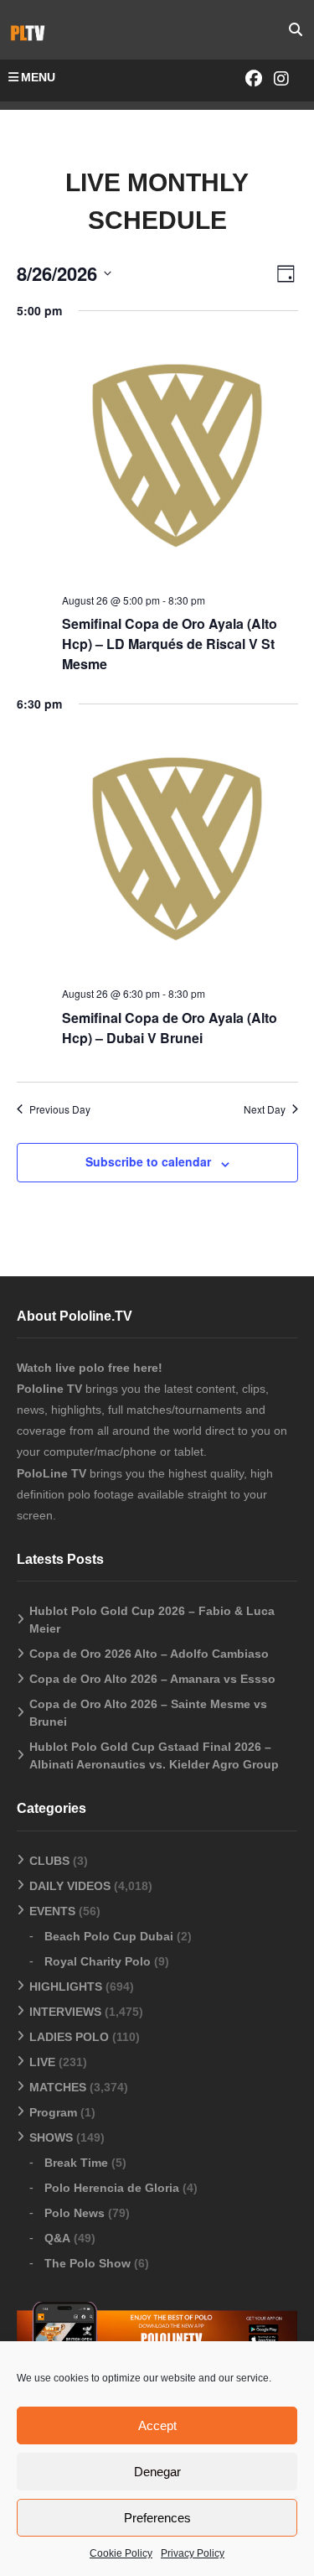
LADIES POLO (69, 2037)
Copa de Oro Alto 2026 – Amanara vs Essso (152, 1679)
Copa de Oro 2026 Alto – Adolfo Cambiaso (149, 1654)
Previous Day (60, 1109)
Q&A (57, 2238)
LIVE (42, 2062)
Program (53, 2112)
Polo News (75, 2213)
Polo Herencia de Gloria (112, 2188)
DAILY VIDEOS (70, 1886)
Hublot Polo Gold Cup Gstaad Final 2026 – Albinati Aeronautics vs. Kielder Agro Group (154, 1755)
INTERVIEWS (65, 2012)
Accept (157, 2425)
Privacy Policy (193, 2553)
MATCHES (58, 2087)
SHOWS (51, 2137)
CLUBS (49, 1861)
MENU (38, 77)
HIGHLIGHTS (66, 1987)
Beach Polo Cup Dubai (109, 1936)
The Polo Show (88, 2263)
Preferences (157, 2518)
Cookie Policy (121, 2553)
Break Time (76, 2163)
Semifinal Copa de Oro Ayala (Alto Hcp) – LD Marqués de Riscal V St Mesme (170, 644)
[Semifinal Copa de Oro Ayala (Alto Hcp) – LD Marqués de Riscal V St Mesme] (180, 459)
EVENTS (52, 1911)
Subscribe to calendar (148, 1161)
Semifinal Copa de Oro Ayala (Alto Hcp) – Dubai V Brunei (170, 1028)
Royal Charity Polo (98, 1961)
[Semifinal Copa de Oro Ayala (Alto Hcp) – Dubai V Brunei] (180, 852)
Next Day (265, 1109)
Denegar (157, 2472)
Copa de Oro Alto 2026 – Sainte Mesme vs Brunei (148, 1713)
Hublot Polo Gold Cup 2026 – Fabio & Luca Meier (152, 1620)
